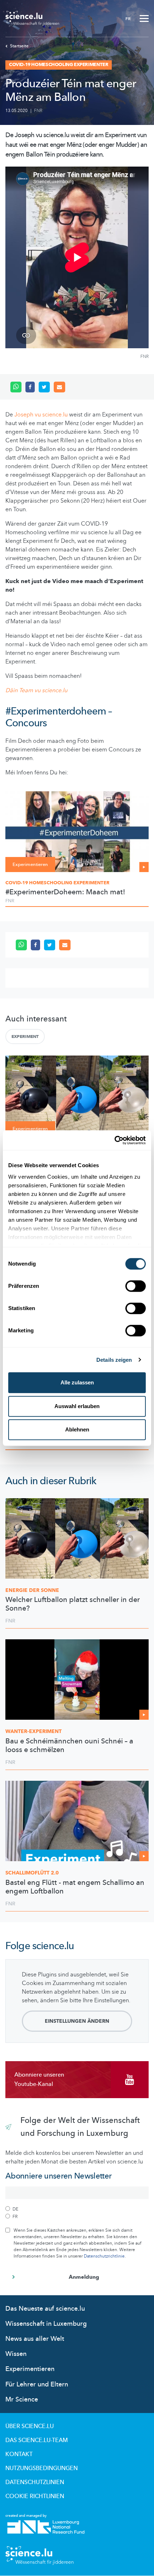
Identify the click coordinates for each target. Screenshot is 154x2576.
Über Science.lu (30, 2426)
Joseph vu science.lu (41, 415)
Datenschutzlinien (35, 2482)
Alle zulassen (77, 1382)
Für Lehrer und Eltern (37, 2384)
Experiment (25, 1037)
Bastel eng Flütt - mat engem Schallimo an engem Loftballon (75, 1887)
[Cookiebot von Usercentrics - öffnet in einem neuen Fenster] (114, 1140)
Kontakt (19, 2454)
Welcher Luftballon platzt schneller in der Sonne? (73, 1604)
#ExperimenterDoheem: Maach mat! (65, 892)
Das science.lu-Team (37, 2440)
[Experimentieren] (77, 831)
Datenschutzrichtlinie (104, 2256)
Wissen (16, 2354)
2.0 (32, 1873)
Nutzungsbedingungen (42, 2468)
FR (128, 19)
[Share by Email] (59, 387)
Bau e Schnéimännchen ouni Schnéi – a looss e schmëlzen (69, 1746)
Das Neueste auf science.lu (45, 2309)
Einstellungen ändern (77, 2021)
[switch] (136, 1286)
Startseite (19, 46)
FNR (38, 111)
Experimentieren (30, 2369)
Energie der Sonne (32, 1590)
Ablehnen (77, 1429)
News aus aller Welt (35, 2339)
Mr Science (22, 2400)
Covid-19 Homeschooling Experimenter (57, 883)
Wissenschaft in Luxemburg (46, 2324)
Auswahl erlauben (77, 1406)
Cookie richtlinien (35, 2496)
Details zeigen (114, 1360)
